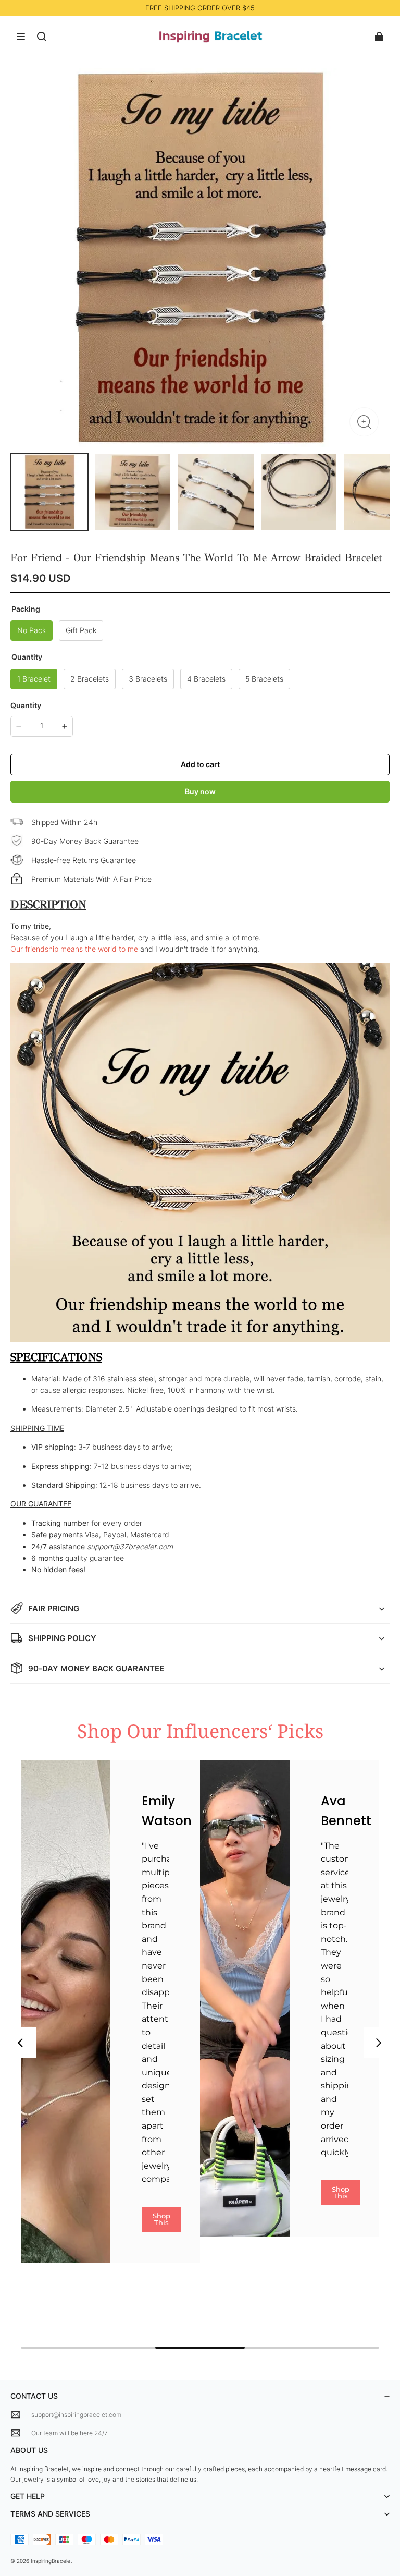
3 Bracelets (148, 679)
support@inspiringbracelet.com (76, 2415)
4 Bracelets (206, 679)
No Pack (32, 630)
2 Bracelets (90, 679)
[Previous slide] (21, 2043)
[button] (21, 37)
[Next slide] (379, 2043)
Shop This (161, 2219)
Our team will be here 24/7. (70, 2433)
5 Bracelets (264, 679)
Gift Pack (81, 630)
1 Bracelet (34, 679)
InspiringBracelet (52, 2561)
